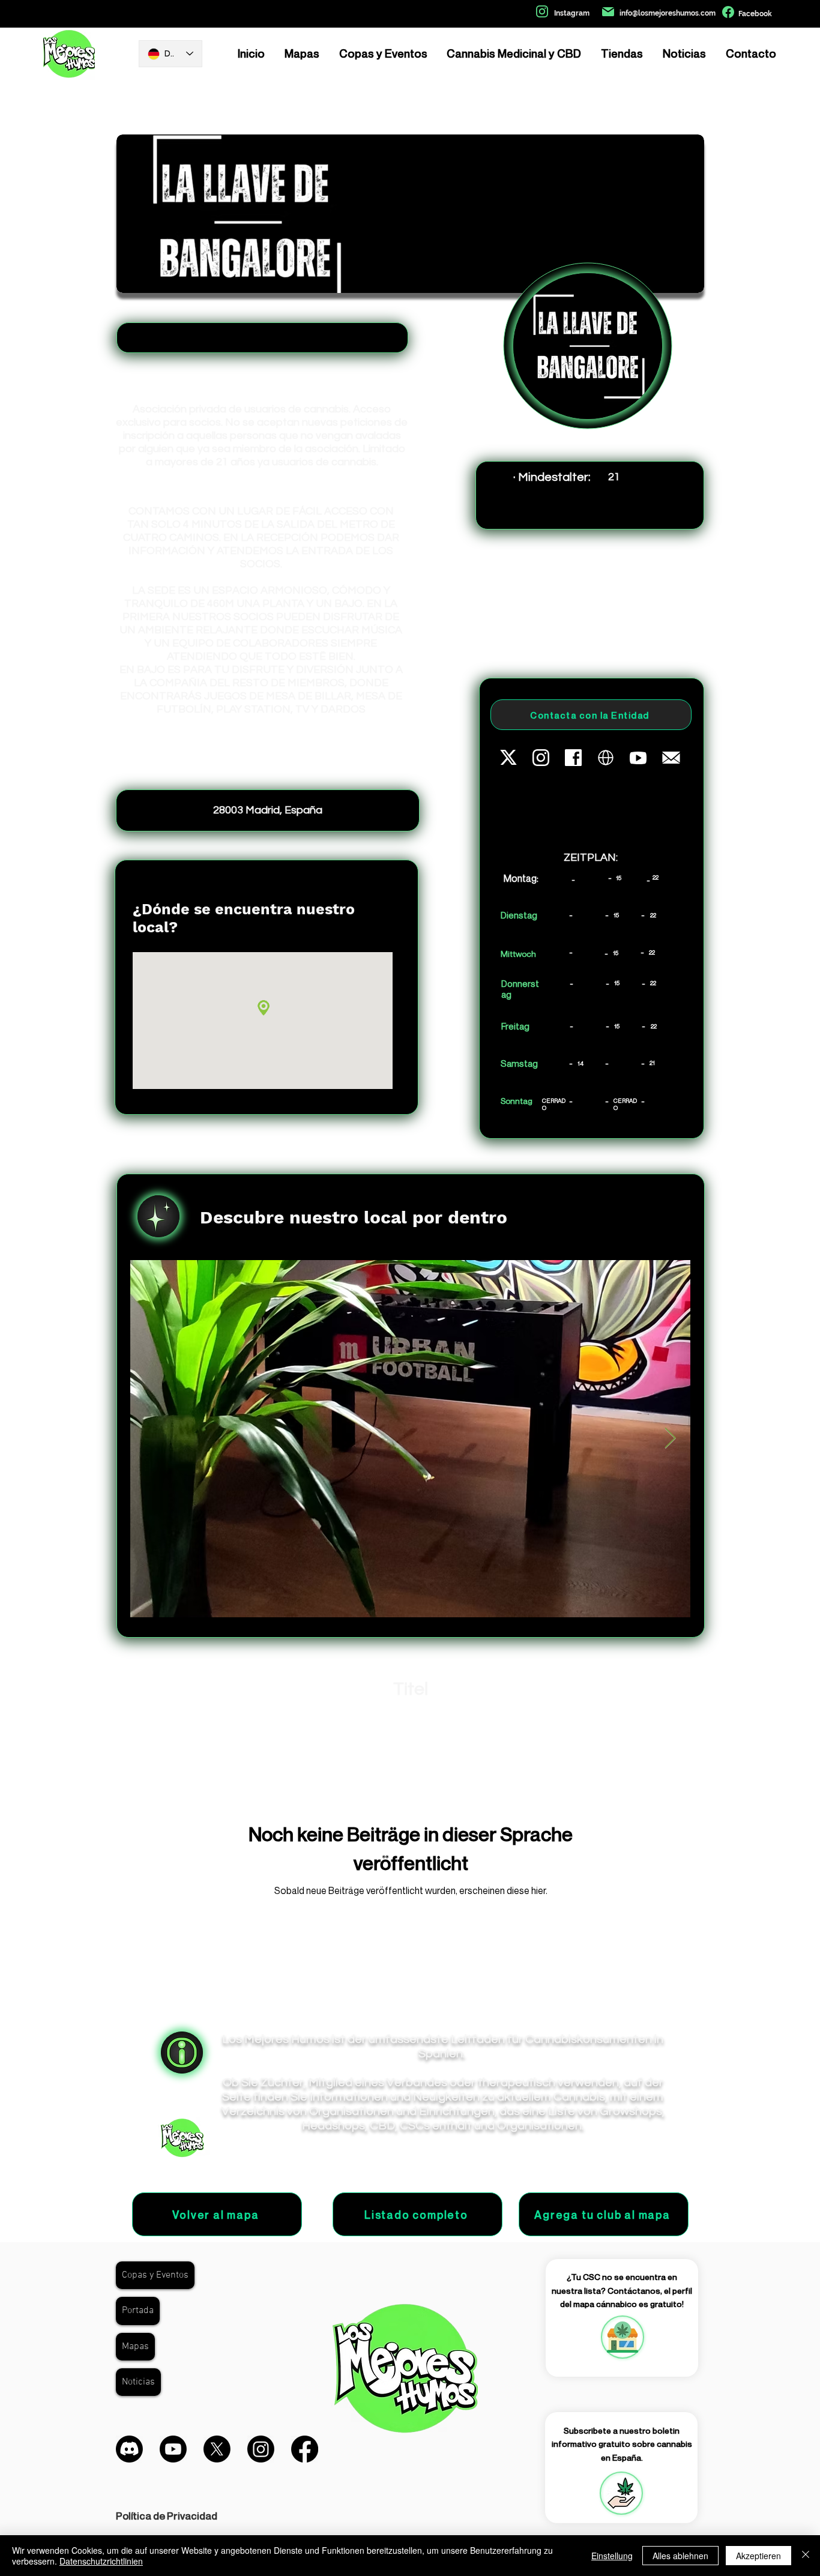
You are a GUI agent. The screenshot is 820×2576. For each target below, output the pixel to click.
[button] (621, 2493)
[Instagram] (261, 2449)
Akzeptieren (758, 2556)
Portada (138, 2311)
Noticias (138, 2382)
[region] (622, 2337)
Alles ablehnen (680, 2556)
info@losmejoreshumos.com (668, 13)
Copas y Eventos (155, 2275)
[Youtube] (173, 2449)
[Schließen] (806, 2556)
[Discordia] (129, 2449)
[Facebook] (305, 2449)
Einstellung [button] (612, 2556)
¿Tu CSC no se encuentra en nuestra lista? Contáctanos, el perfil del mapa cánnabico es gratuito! (622, 2290)
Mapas (135, 2347)
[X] (217, 2449)
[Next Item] (670, 1439)
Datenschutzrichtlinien (101, 2561)
